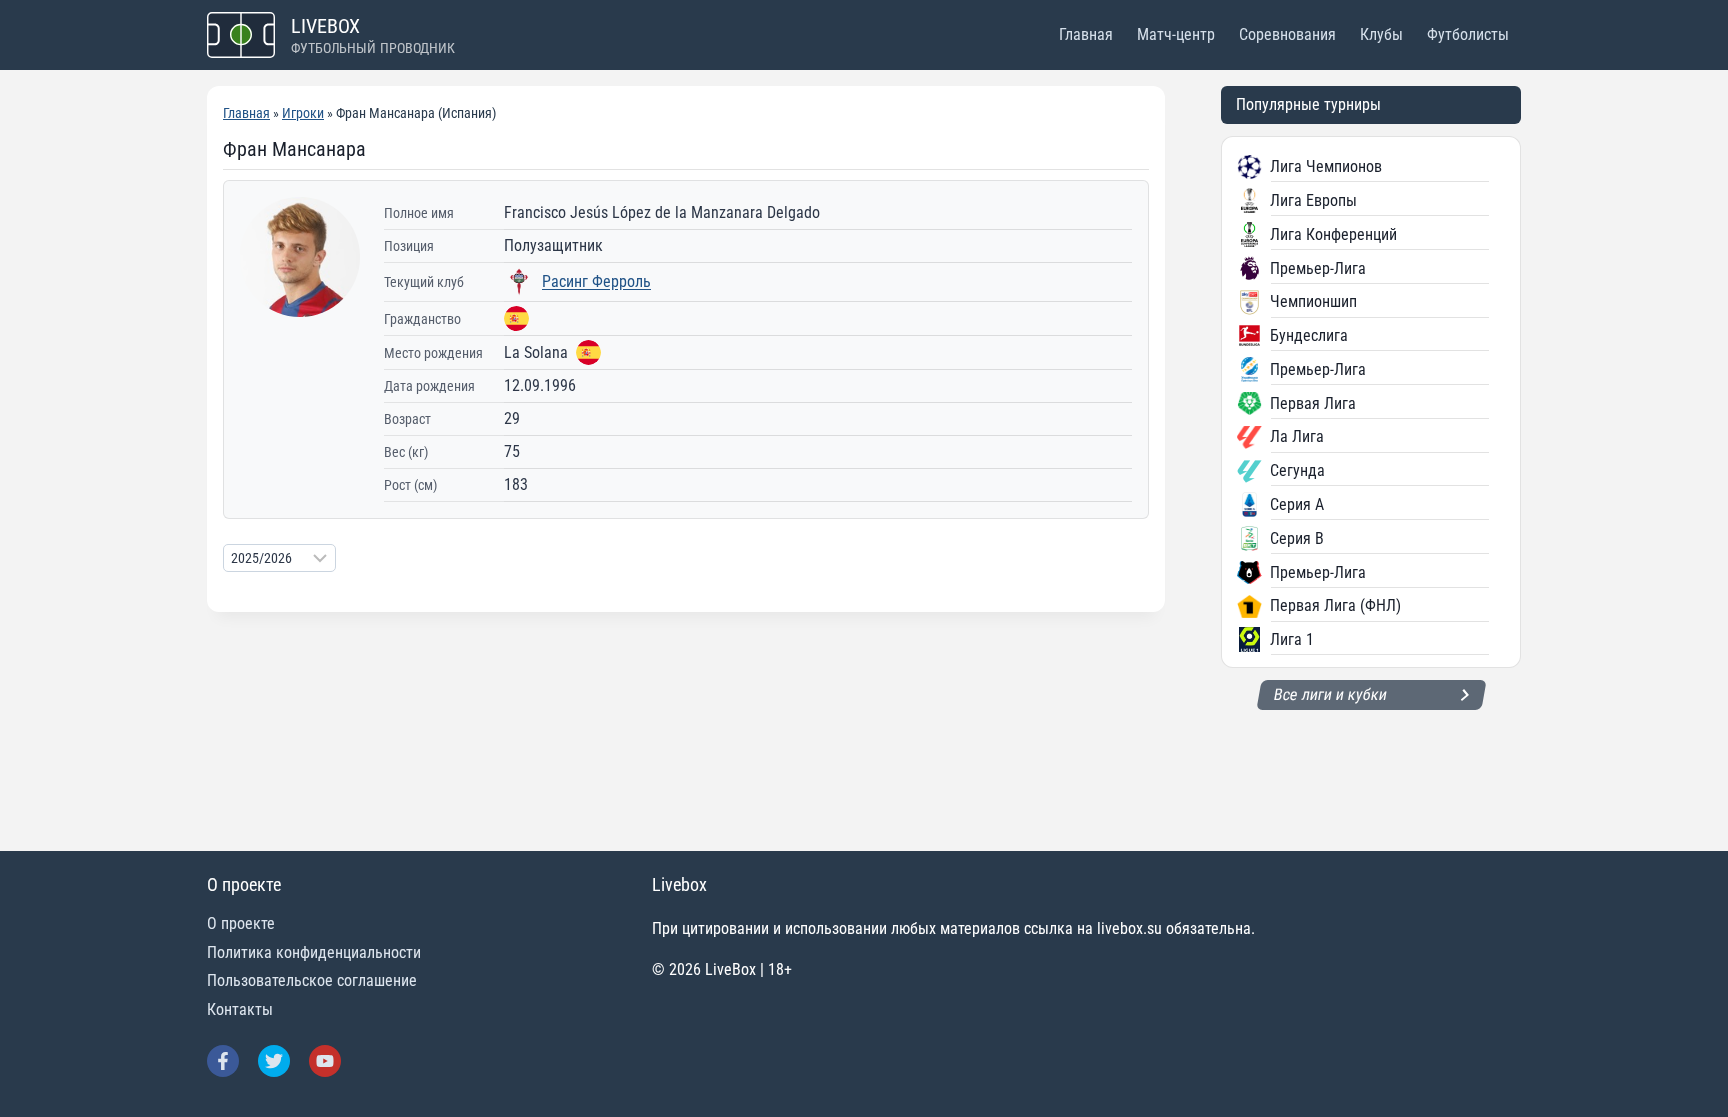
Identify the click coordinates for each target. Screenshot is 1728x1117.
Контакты (240, 1009)
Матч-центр (1176, 34)
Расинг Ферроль (596, 281)
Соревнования (1287, 34)
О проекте (241, 923)
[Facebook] (223, 1061)
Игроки (303, 113)
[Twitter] (274, 1061)
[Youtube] (325, 1061)
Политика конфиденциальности (314, 952)
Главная (1086, 34)
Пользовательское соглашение (312, 980)
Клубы (1381, 34)
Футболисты (1468, 34)
